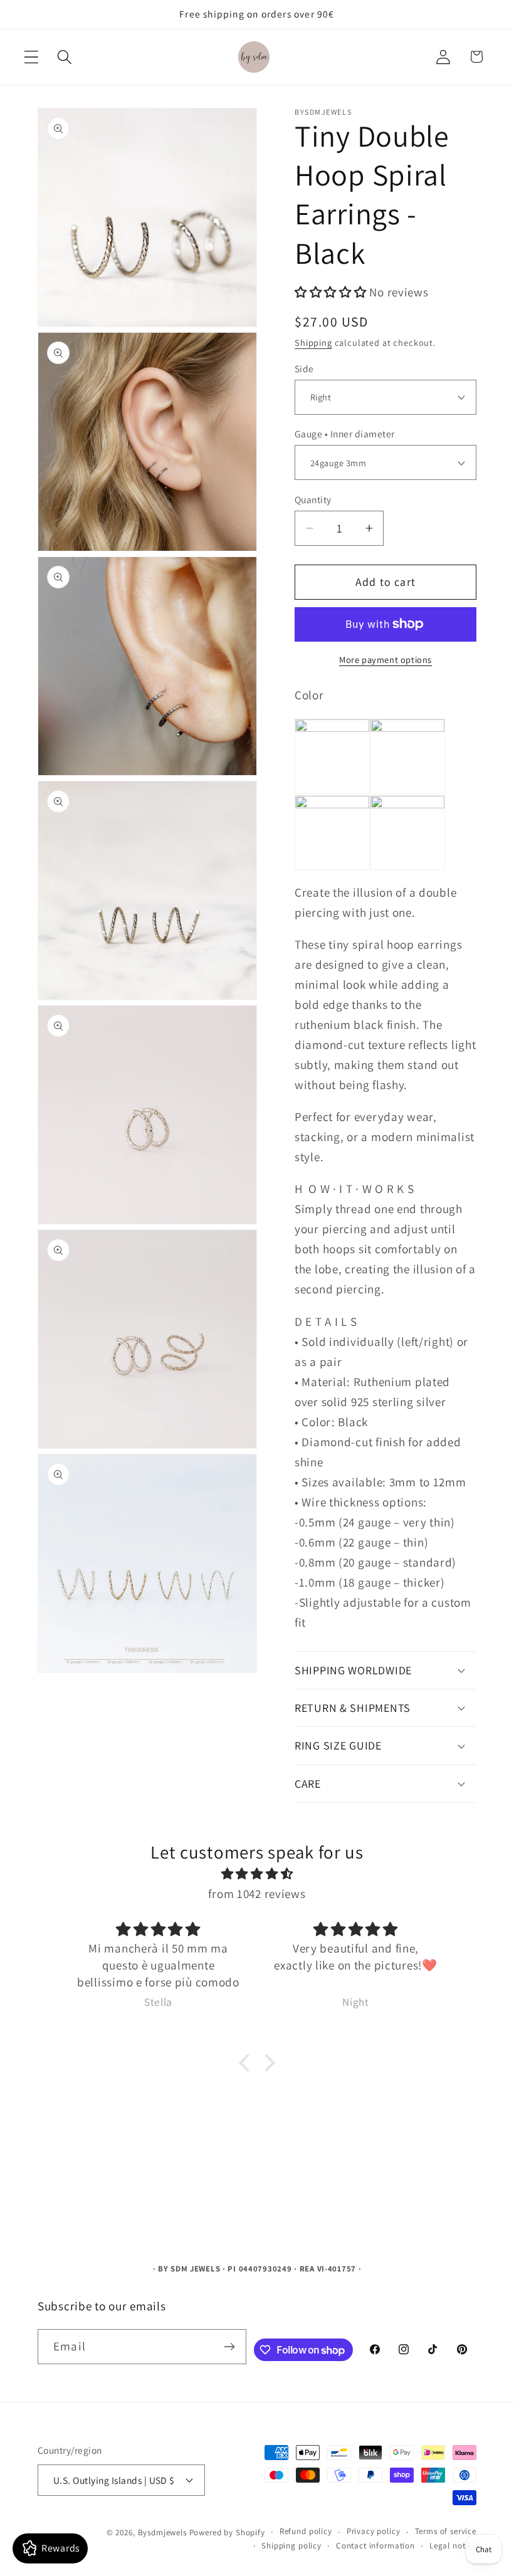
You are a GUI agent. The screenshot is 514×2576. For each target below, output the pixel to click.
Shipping (313, 342)
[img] (257, 1874)
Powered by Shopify (227, 2532)
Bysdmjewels (162, 2532)
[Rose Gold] (332, 804)
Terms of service (446, 2531)
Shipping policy (291, 2546)
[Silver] (332, 727)
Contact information (375, 2546)
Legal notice (453, 2546)
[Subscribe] (229, 2347)
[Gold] (407, 727)
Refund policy (306, 2531)
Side (304, 368)
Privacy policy (374, 2531)
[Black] (407, 804)
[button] (32, 57)
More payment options (385, 660)
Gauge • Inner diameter (345, 434)
